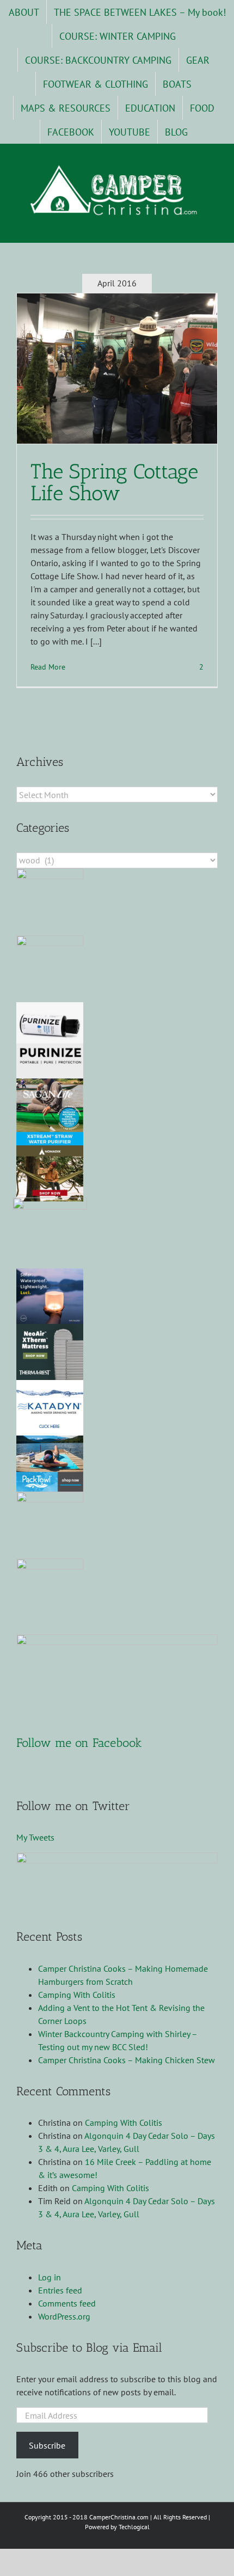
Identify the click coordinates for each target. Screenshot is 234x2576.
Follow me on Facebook (79, 1743)
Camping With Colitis (77, 1995)
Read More (48, 667)
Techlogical (134, 2527)
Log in (50, 2277)
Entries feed (60, 2290)
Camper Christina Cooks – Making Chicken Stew (127, 2060)
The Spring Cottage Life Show (114, 482)
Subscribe (47, 2445)
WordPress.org (64, 2316)
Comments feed (67, 2303)
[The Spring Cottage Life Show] (117, 369)
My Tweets (35, 1837)
